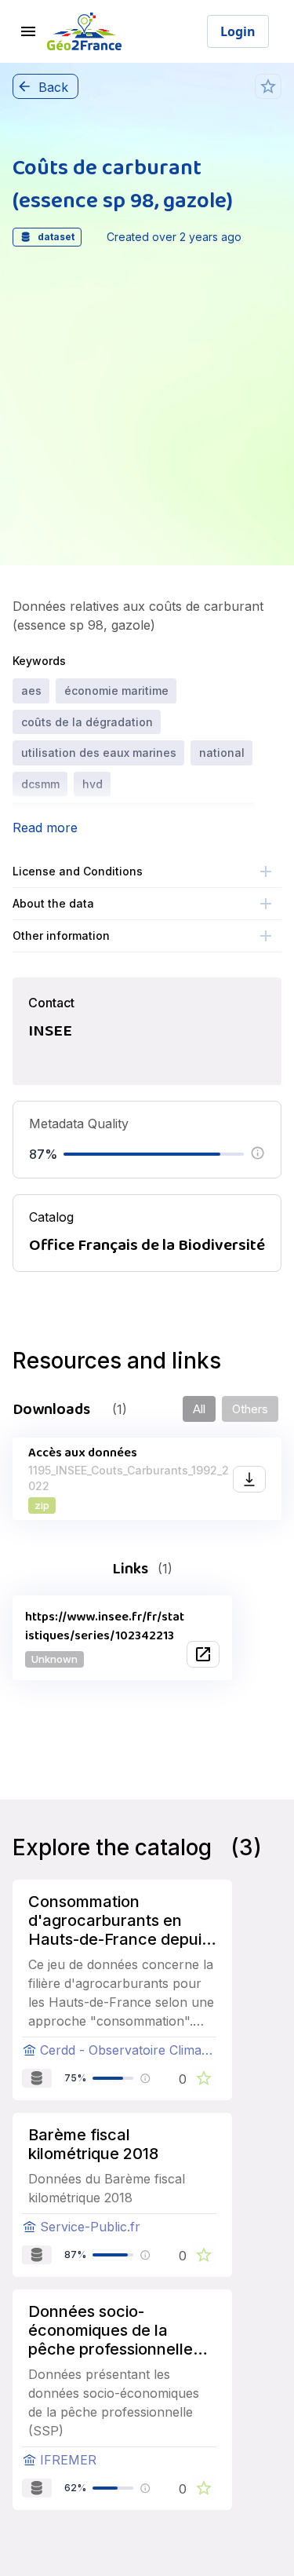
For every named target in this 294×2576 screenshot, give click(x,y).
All (199, 1409)
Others (250, 1409)
